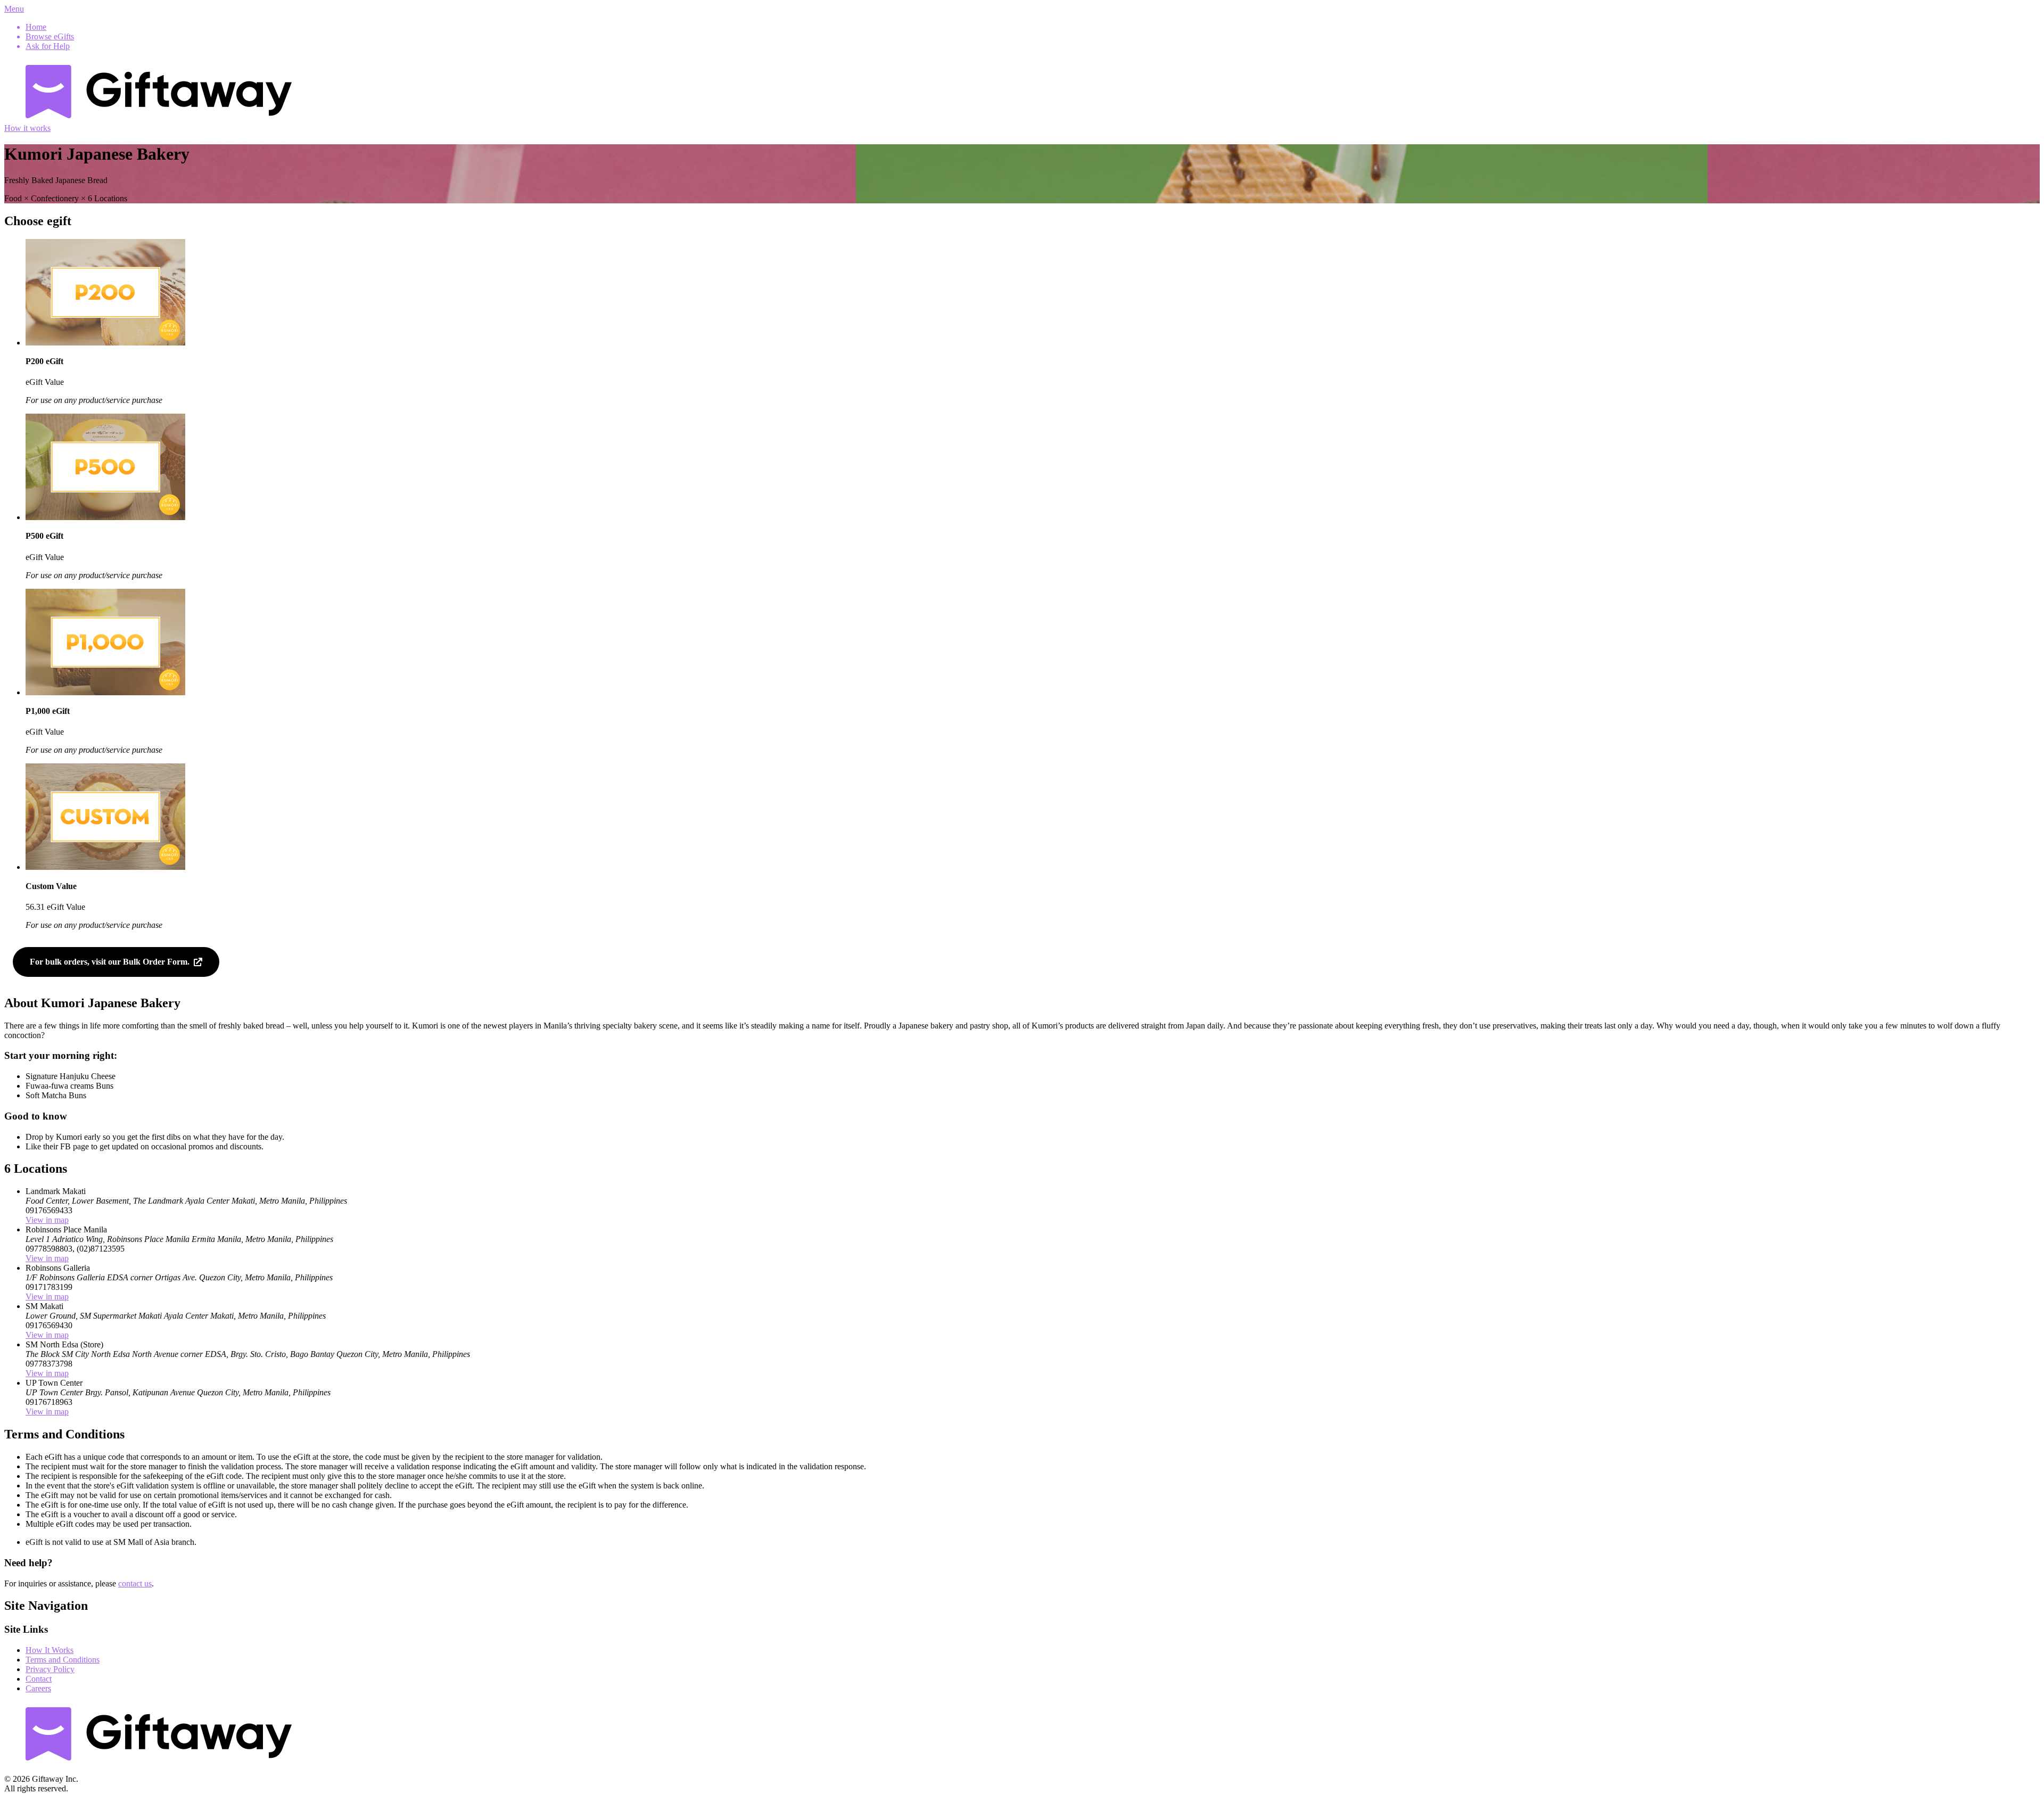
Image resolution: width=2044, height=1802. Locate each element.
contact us (135, 1583)
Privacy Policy (50, 1669)
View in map (47, 1220)
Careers (38, 1688)
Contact (39, 1679)
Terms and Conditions (63, 1660)
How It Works (50, 1650)
